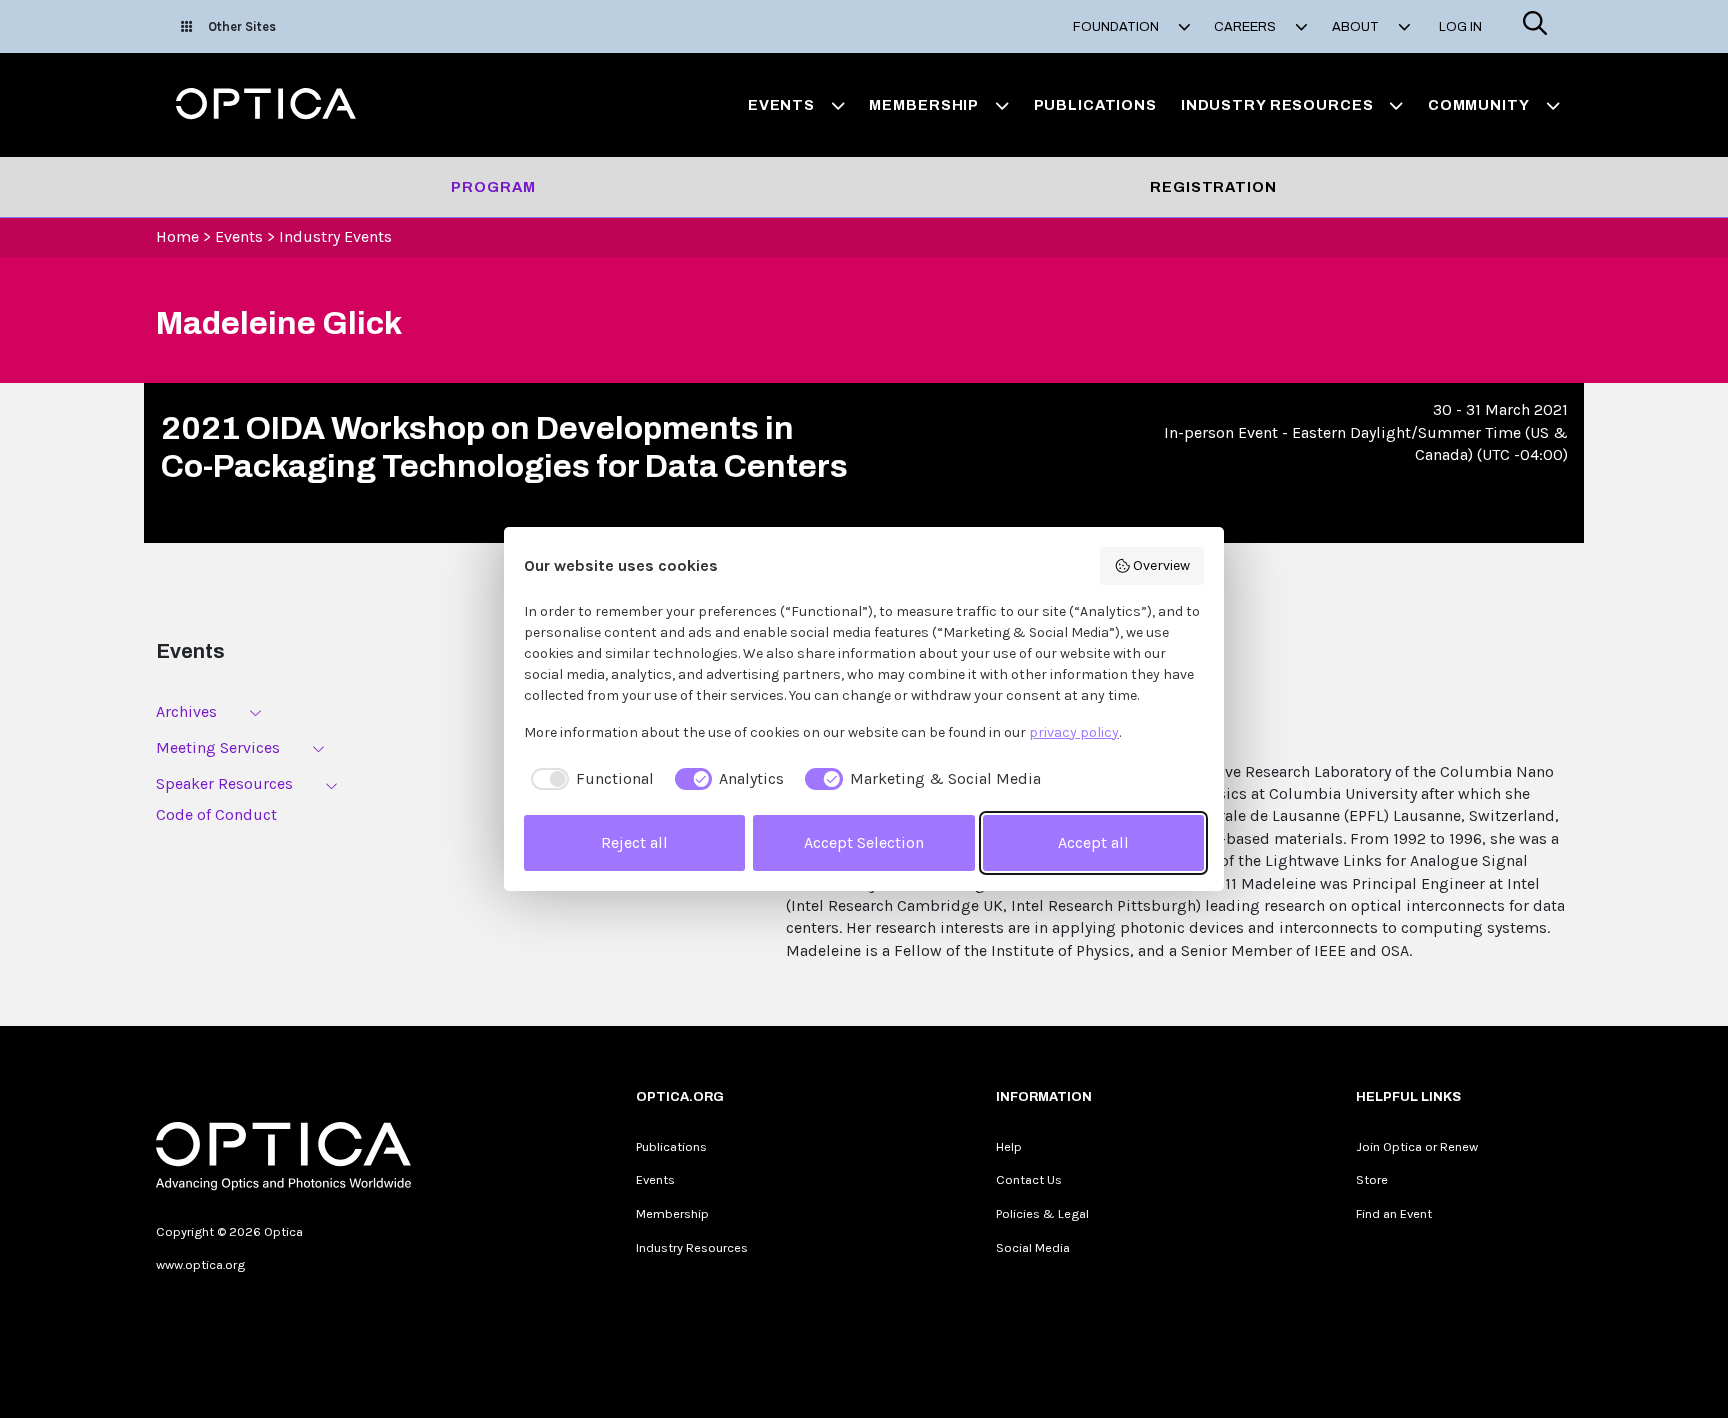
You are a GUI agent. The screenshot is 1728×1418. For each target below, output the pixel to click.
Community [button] (1479, 105)
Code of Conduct (216, 814)
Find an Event (1394, 1213)
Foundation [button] (1117, 27)
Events (239, 236)
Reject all (634, 842)
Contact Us (1029, 1179)
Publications (1095, 105)
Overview (1161, 565)
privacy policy (1074, 732)
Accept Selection (864, 842)
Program (493, 187)
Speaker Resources (224, 783)
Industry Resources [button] (1277, 105)
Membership (672, 1213)
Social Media (1033, 1247)
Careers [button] (1246, 27)
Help (1009, 1146)
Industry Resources (692, 1247)
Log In (1460, 27)
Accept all (1093, 842)
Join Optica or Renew (1417, 1146)
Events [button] (781, 105)
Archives (186, 711)
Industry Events (335, 236)
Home (177, 236)
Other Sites (242, 26)
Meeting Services (218, 747)
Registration (1213, 187)
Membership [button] (924, 105)
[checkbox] (589, 779)
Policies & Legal (1042, 1213)
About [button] (1357, 27)
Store (1372, 1179)
